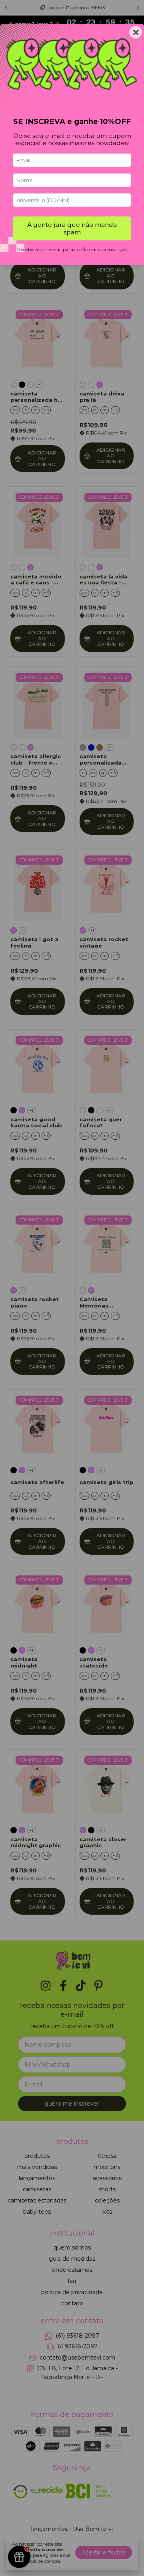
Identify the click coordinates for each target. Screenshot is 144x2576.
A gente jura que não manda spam (72, 228)
